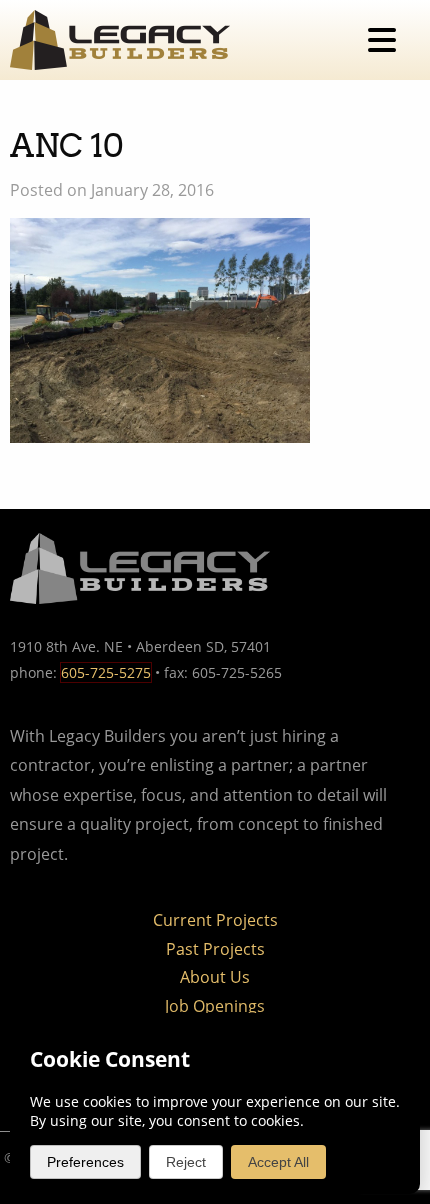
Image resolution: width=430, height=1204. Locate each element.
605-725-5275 (106, 672)
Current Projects (215, 920)
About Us (215, 977)
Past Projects (215, 949)
